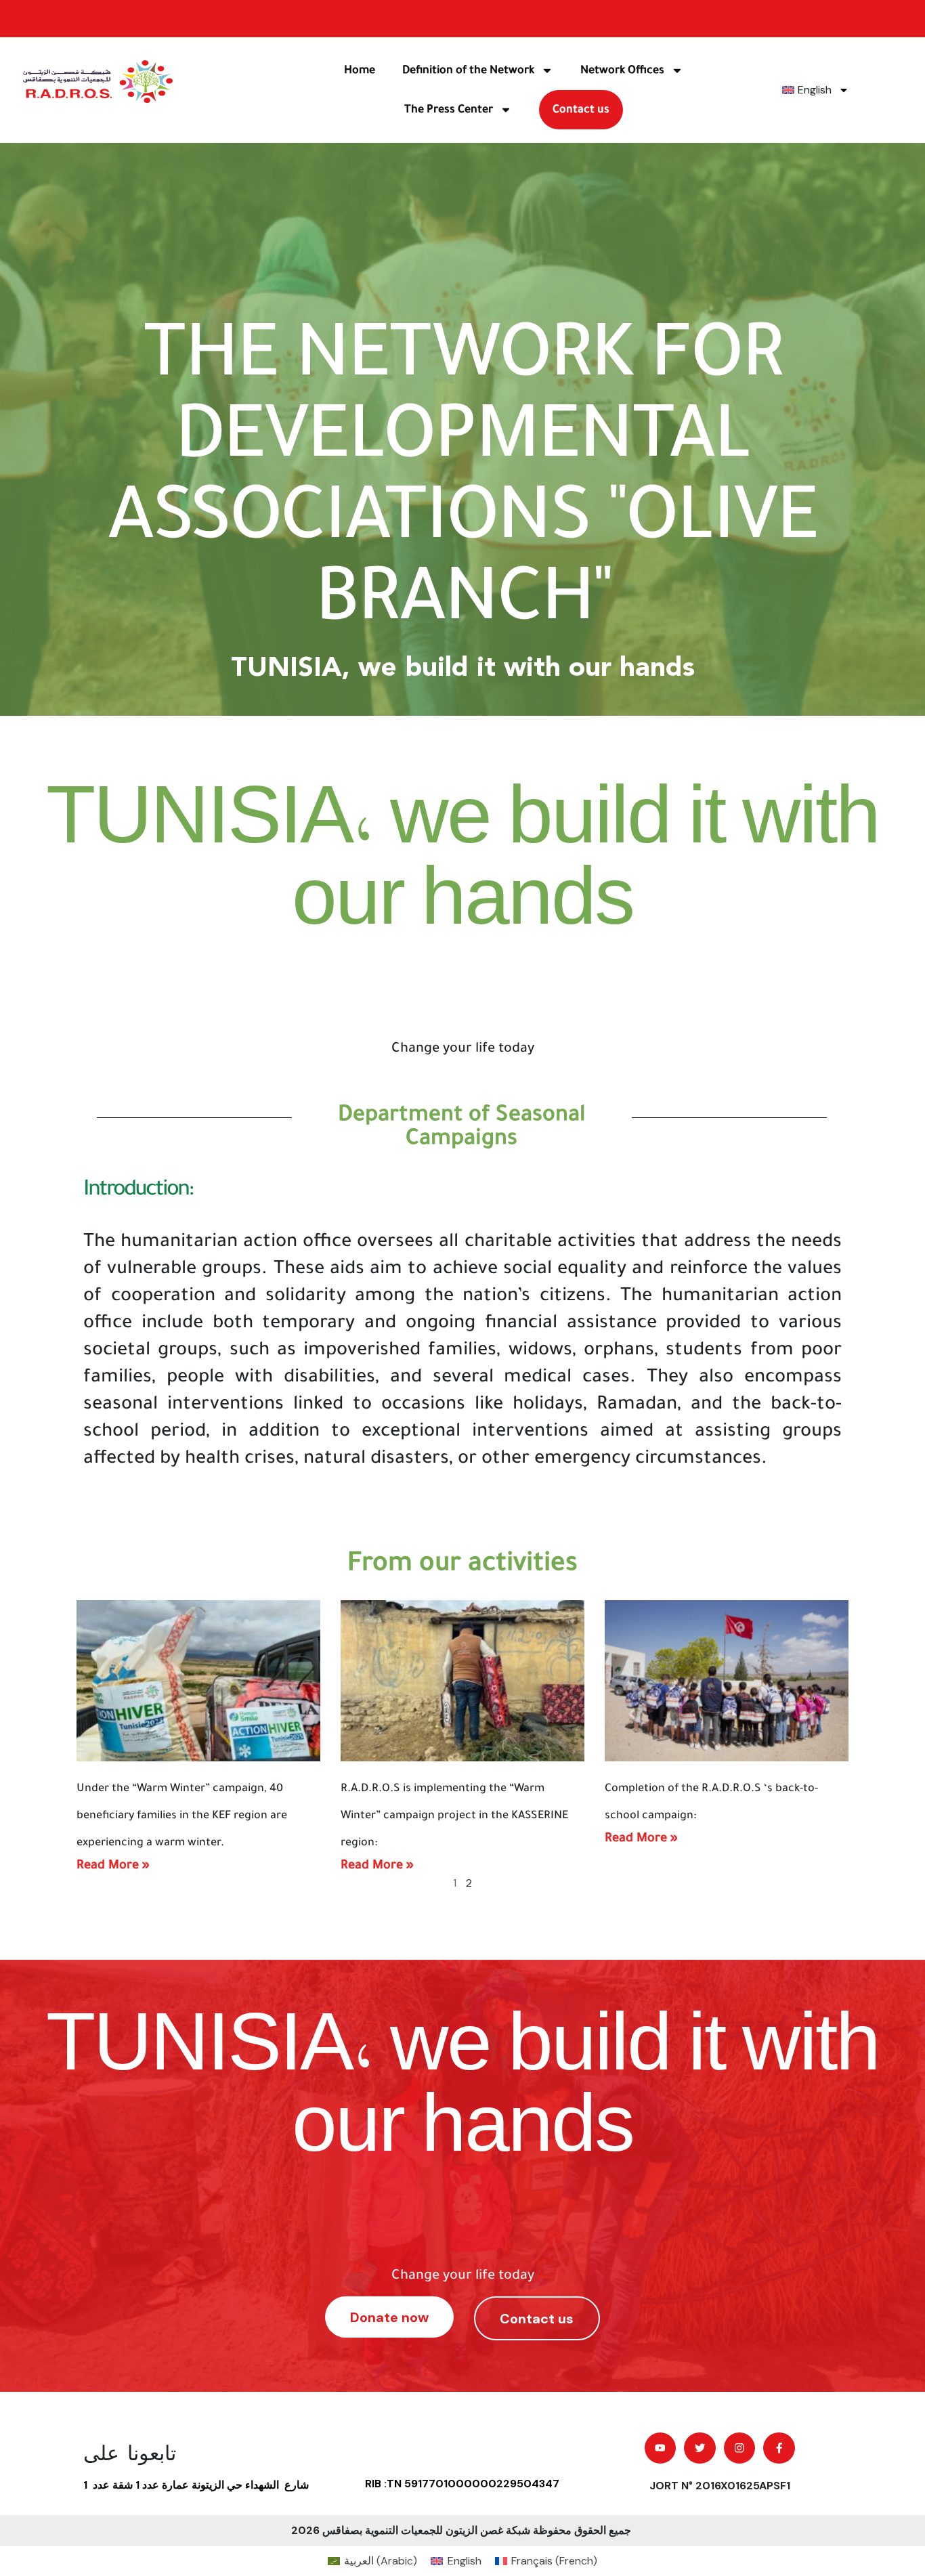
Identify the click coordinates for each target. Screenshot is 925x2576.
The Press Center (449, 110)
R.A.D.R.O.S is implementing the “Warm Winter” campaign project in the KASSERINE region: (454, 1816)
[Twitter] (700, 2448)
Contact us (581, 110)
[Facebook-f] (779, 2448)
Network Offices (622, 70)
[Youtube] (661, 2448)
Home (360, 70)
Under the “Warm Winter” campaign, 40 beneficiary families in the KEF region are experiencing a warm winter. (182, 1816)
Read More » (113, 1865)
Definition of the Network (468, 70)
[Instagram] (740, 2448)
